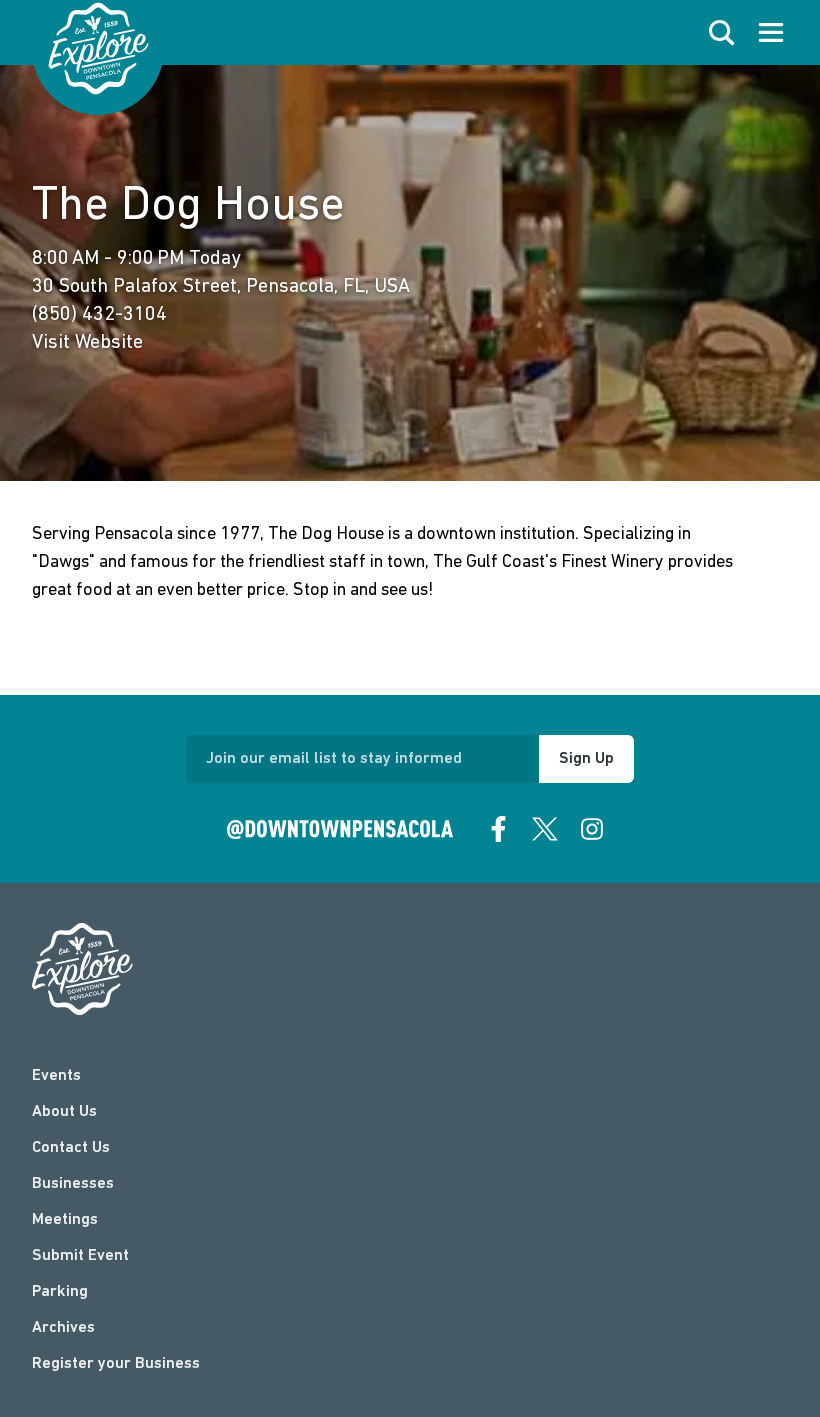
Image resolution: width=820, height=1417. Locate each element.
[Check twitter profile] (545, 829)
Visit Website (87, 343)
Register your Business (116, 1364)
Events (56, 1076)
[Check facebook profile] (499, 829)
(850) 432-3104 (99, 315)
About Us (64, 1112)
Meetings (65, 1220)
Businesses (73, 1184)
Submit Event (80, 1256)
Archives (63, 1328)
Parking (60, 1292)
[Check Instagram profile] (592, 829)
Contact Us (71, 1148)
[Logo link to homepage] (98, 48)
